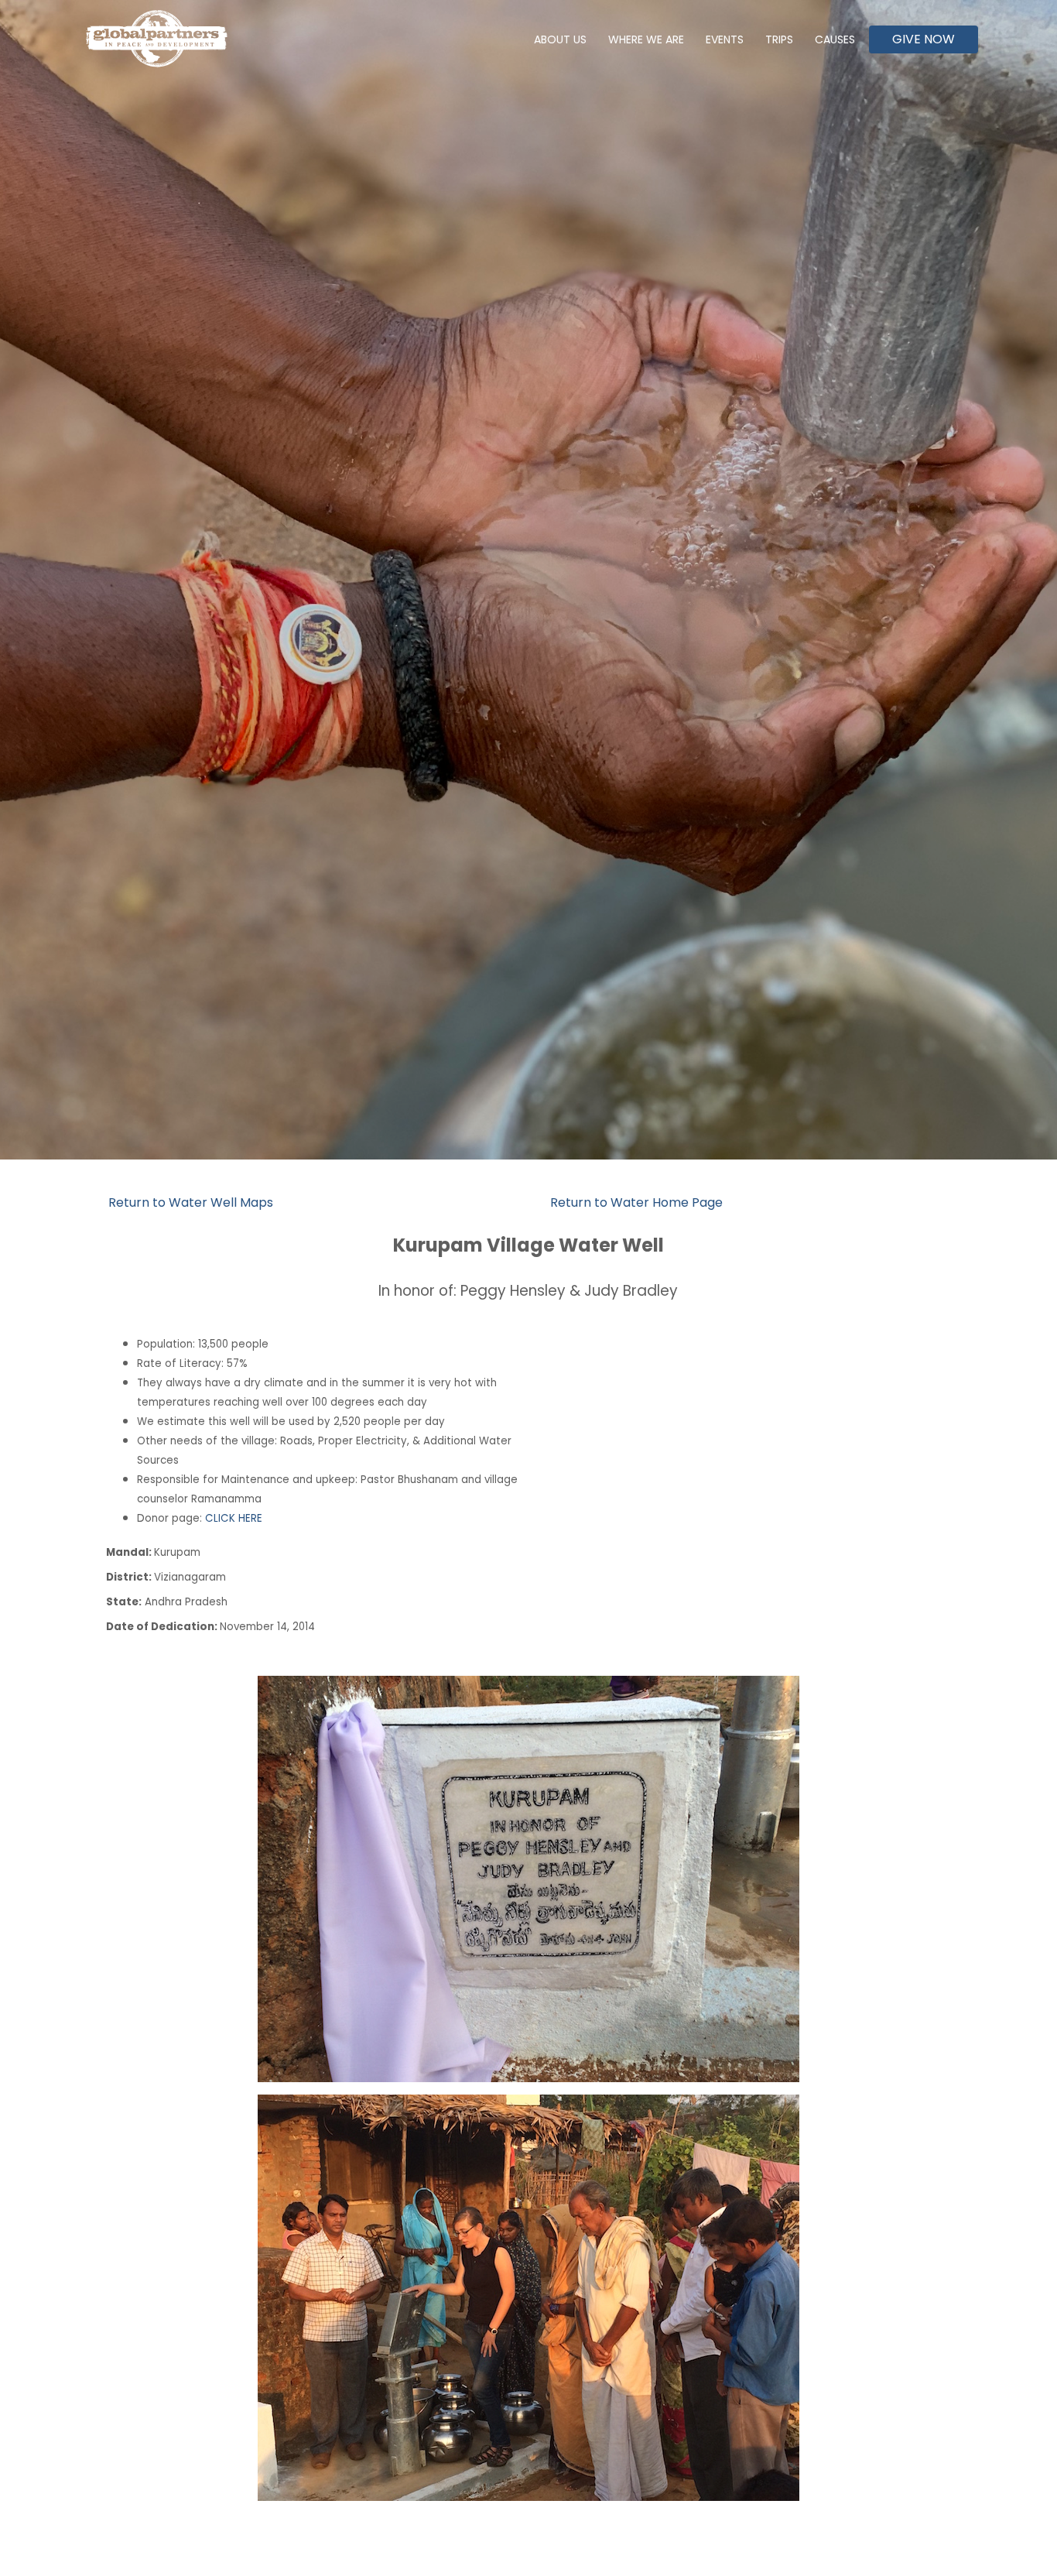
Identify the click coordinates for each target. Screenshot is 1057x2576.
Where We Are (646, 39)
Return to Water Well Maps (191, 1202)
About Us (560, 39)
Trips (779, 39)
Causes (835, 39)
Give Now (924, 39)
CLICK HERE (234, 1518)
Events (725, 39)
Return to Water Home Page (636, 1202)
